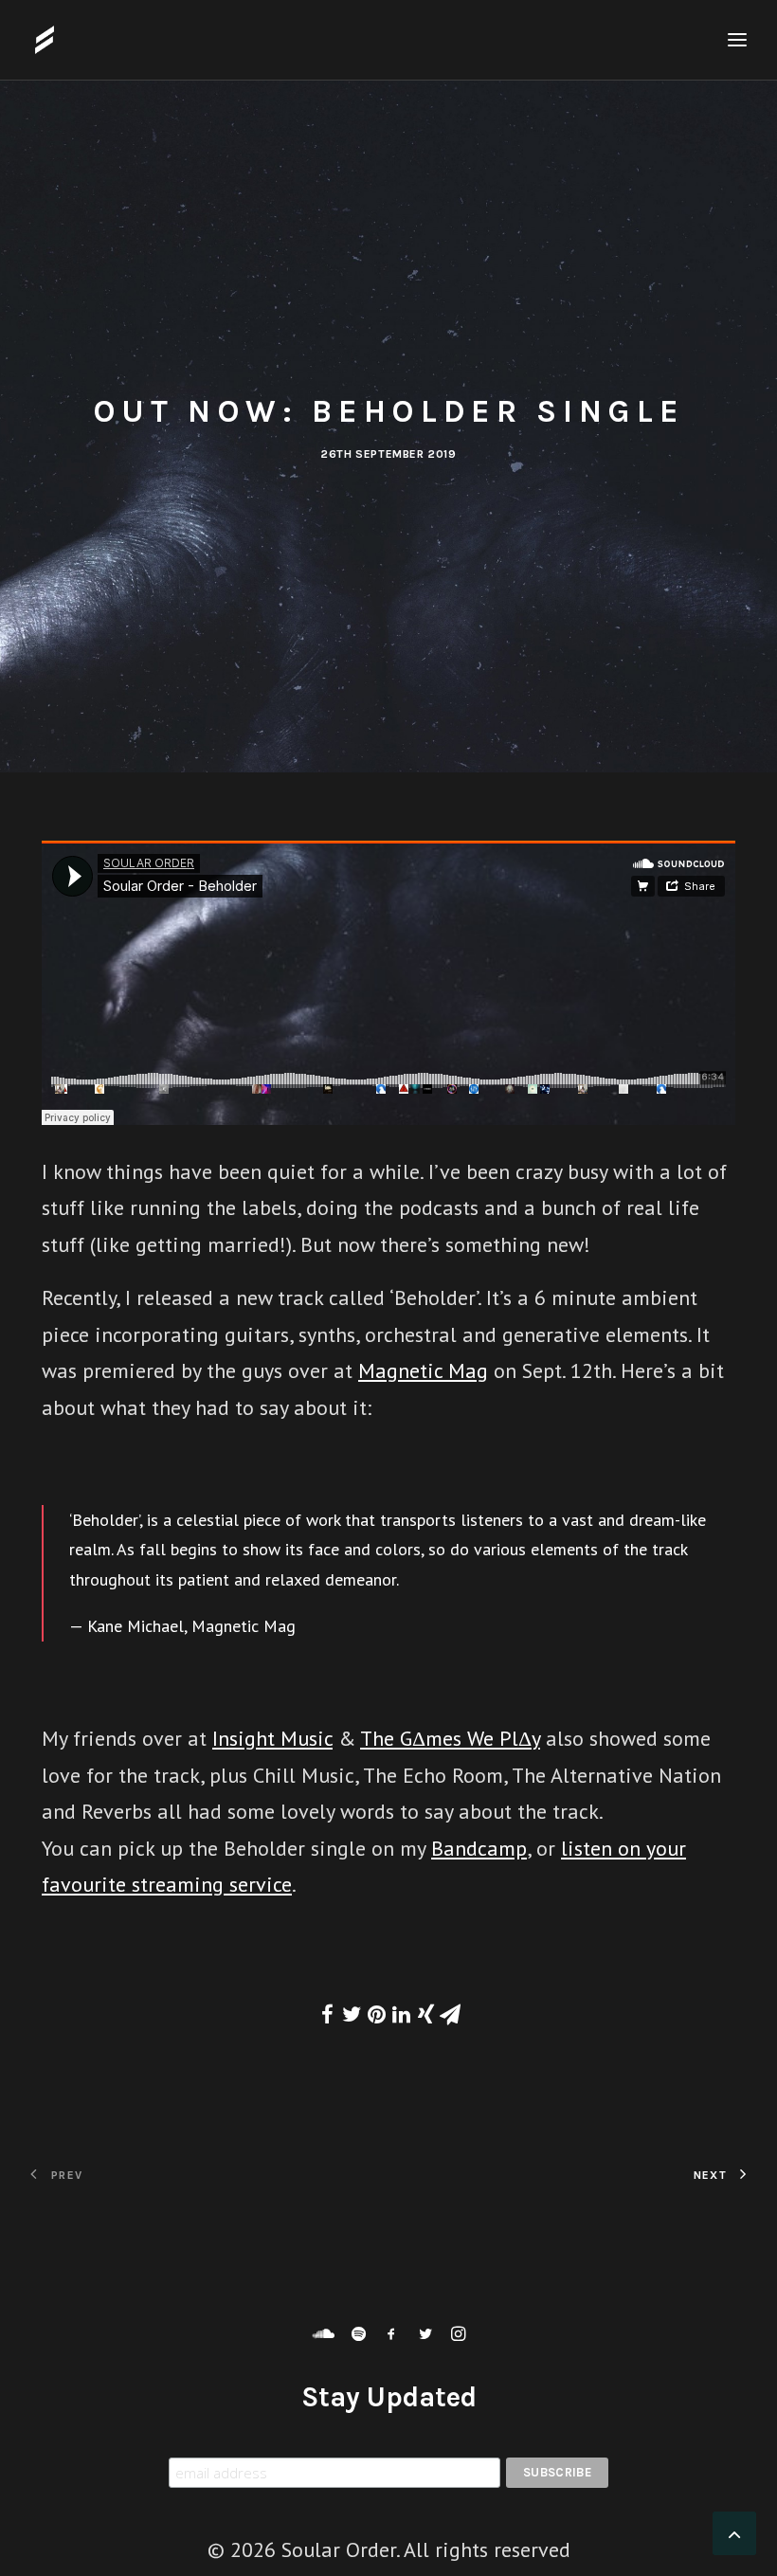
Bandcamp (479, 1848)
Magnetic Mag (423, 1370)
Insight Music (272, 1738)
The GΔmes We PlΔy (450, 1738)
